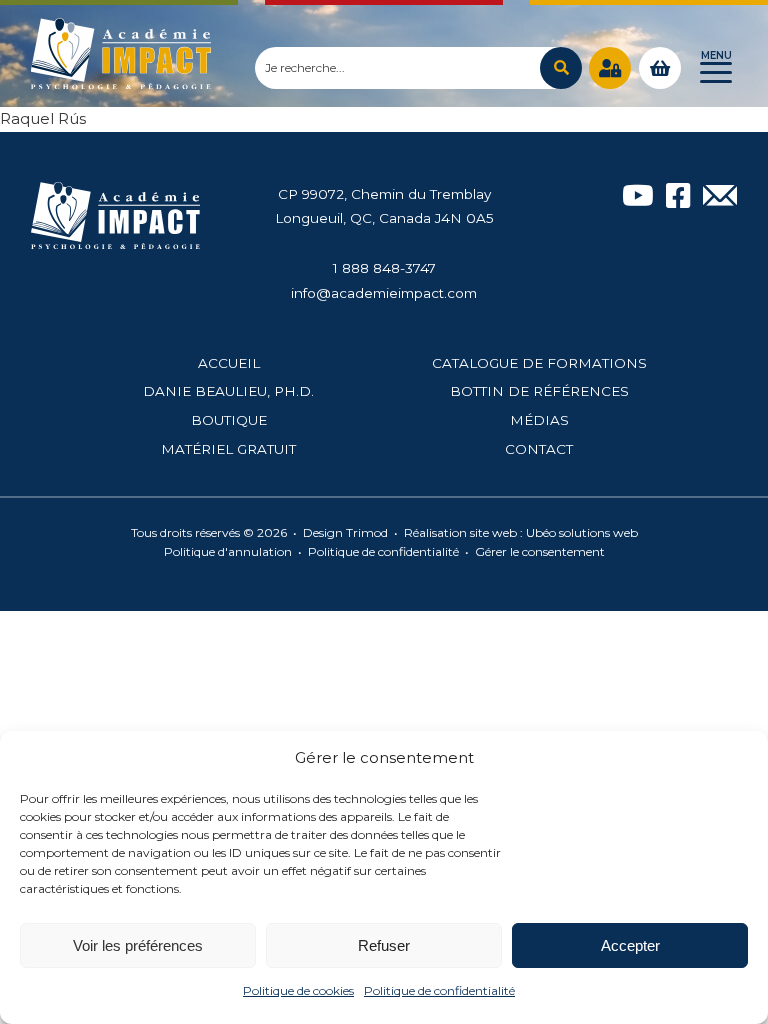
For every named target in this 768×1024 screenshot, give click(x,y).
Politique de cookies (298, 990)
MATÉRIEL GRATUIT (228, 449)
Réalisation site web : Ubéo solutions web (521, 532)
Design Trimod (345, 532)
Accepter (630, 945)
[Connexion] (610, 68)
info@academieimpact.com (384, 293)
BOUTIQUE (229, 420)
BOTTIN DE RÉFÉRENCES (539, 391)
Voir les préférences (138, 945)
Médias (539, 420)
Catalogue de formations (539, 363)
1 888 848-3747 (384, 268)
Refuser (384, 945)
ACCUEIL (229, 363)
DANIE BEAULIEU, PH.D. (228, 391)
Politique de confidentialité (439, 990)
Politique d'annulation (228, 551)
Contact (539, 449)
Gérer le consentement (540, 551)
